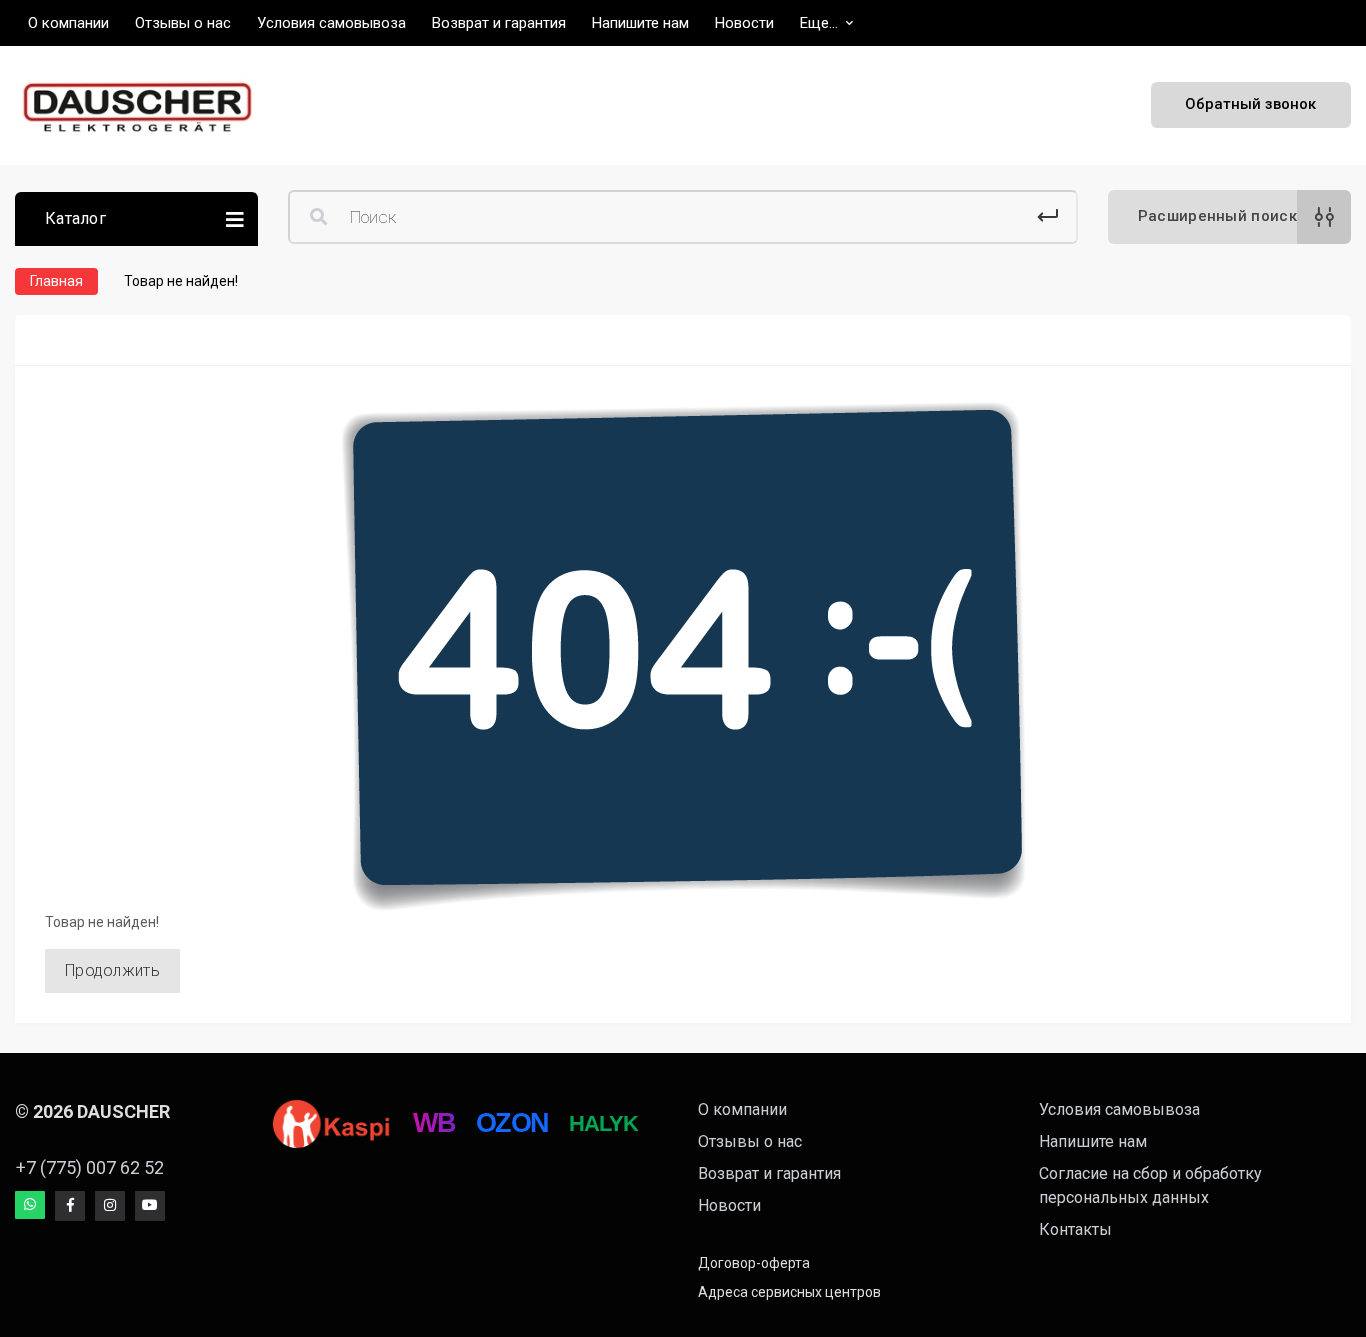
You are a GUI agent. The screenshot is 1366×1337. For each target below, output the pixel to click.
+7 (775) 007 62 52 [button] (90, 1167)
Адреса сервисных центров (789, 1292)
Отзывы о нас (750, 1141)
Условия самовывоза (1119, 1109)
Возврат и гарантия (769, 1173)
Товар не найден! (181, 281)
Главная (56, 281)
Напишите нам (1093, 1141)
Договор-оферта (754, 1263)
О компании (742, 1109)
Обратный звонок (1250, 104)
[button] (826, 23)
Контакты (1075, 1229)
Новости (729, 1205)
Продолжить (112, 970)
